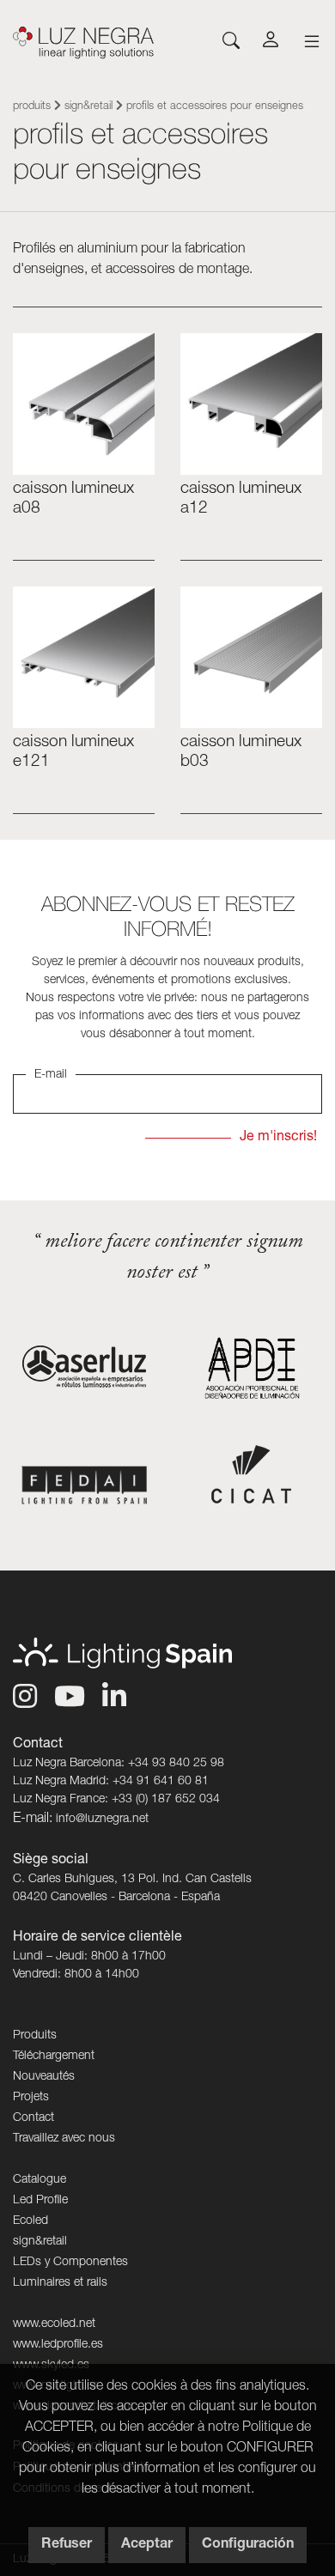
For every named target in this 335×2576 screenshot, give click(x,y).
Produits (32, 107)
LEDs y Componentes (70, 2263)
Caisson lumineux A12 (241, 499)
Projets (31, 2098)
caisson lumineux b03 (241, 752)
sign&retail (88, 107)
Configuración (248, 2545)
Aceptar (147, 2545)
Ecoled (30, 2221)
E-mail (51, 1075)
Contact (33, 2118)
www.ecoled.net (54, 2324)
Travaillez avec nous (64, 2139)
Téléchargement (54, 2057)
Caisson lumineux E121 (73, 752)
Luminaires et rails (60, 2283)
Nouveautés (44, 2077)
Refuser (67, 2545)
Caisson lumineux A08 (73, 499)
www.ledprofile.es (58, 2345)
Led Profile (40, 2201)
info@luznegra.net (102, 1820)
